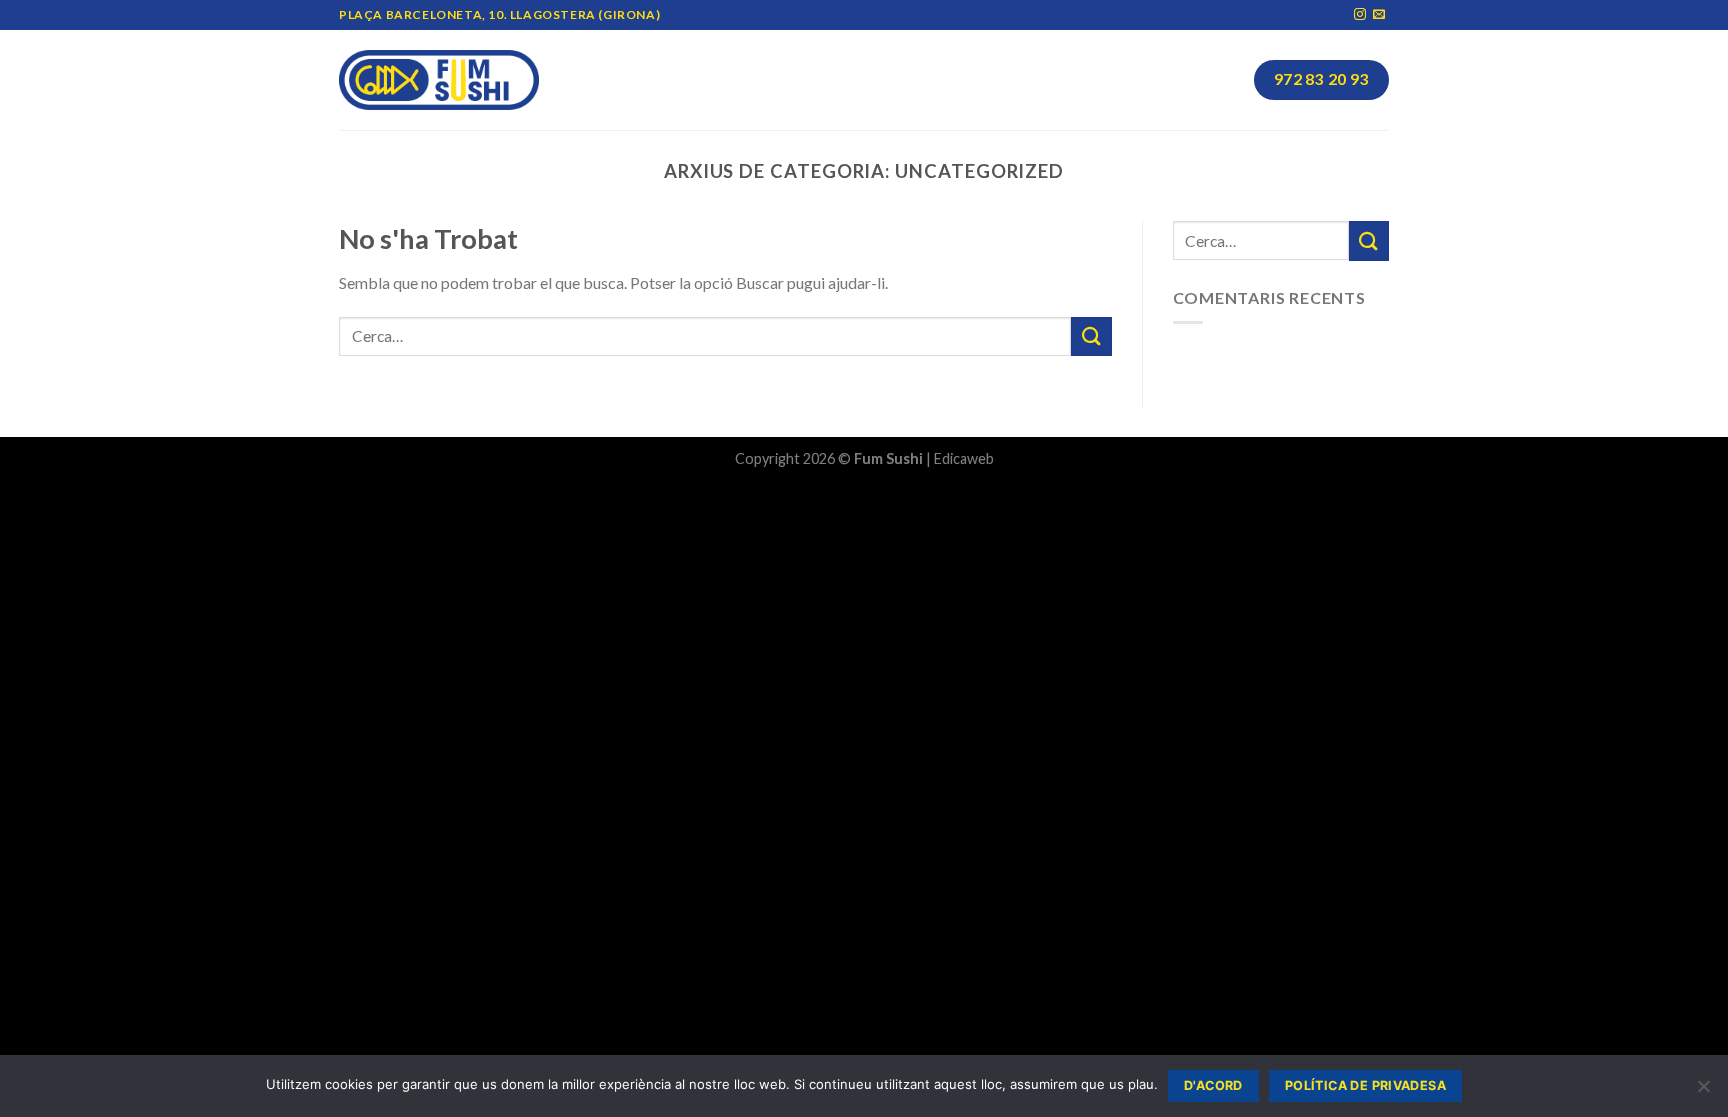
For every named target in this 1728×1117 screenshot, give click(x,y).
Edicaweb (964, 458)
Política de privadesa (1365, 1085)
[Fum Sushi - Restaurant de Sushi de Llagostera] (439, 80)
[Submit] (1091, 336)
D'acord (1213, 1085)
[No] (1703, 1092)
